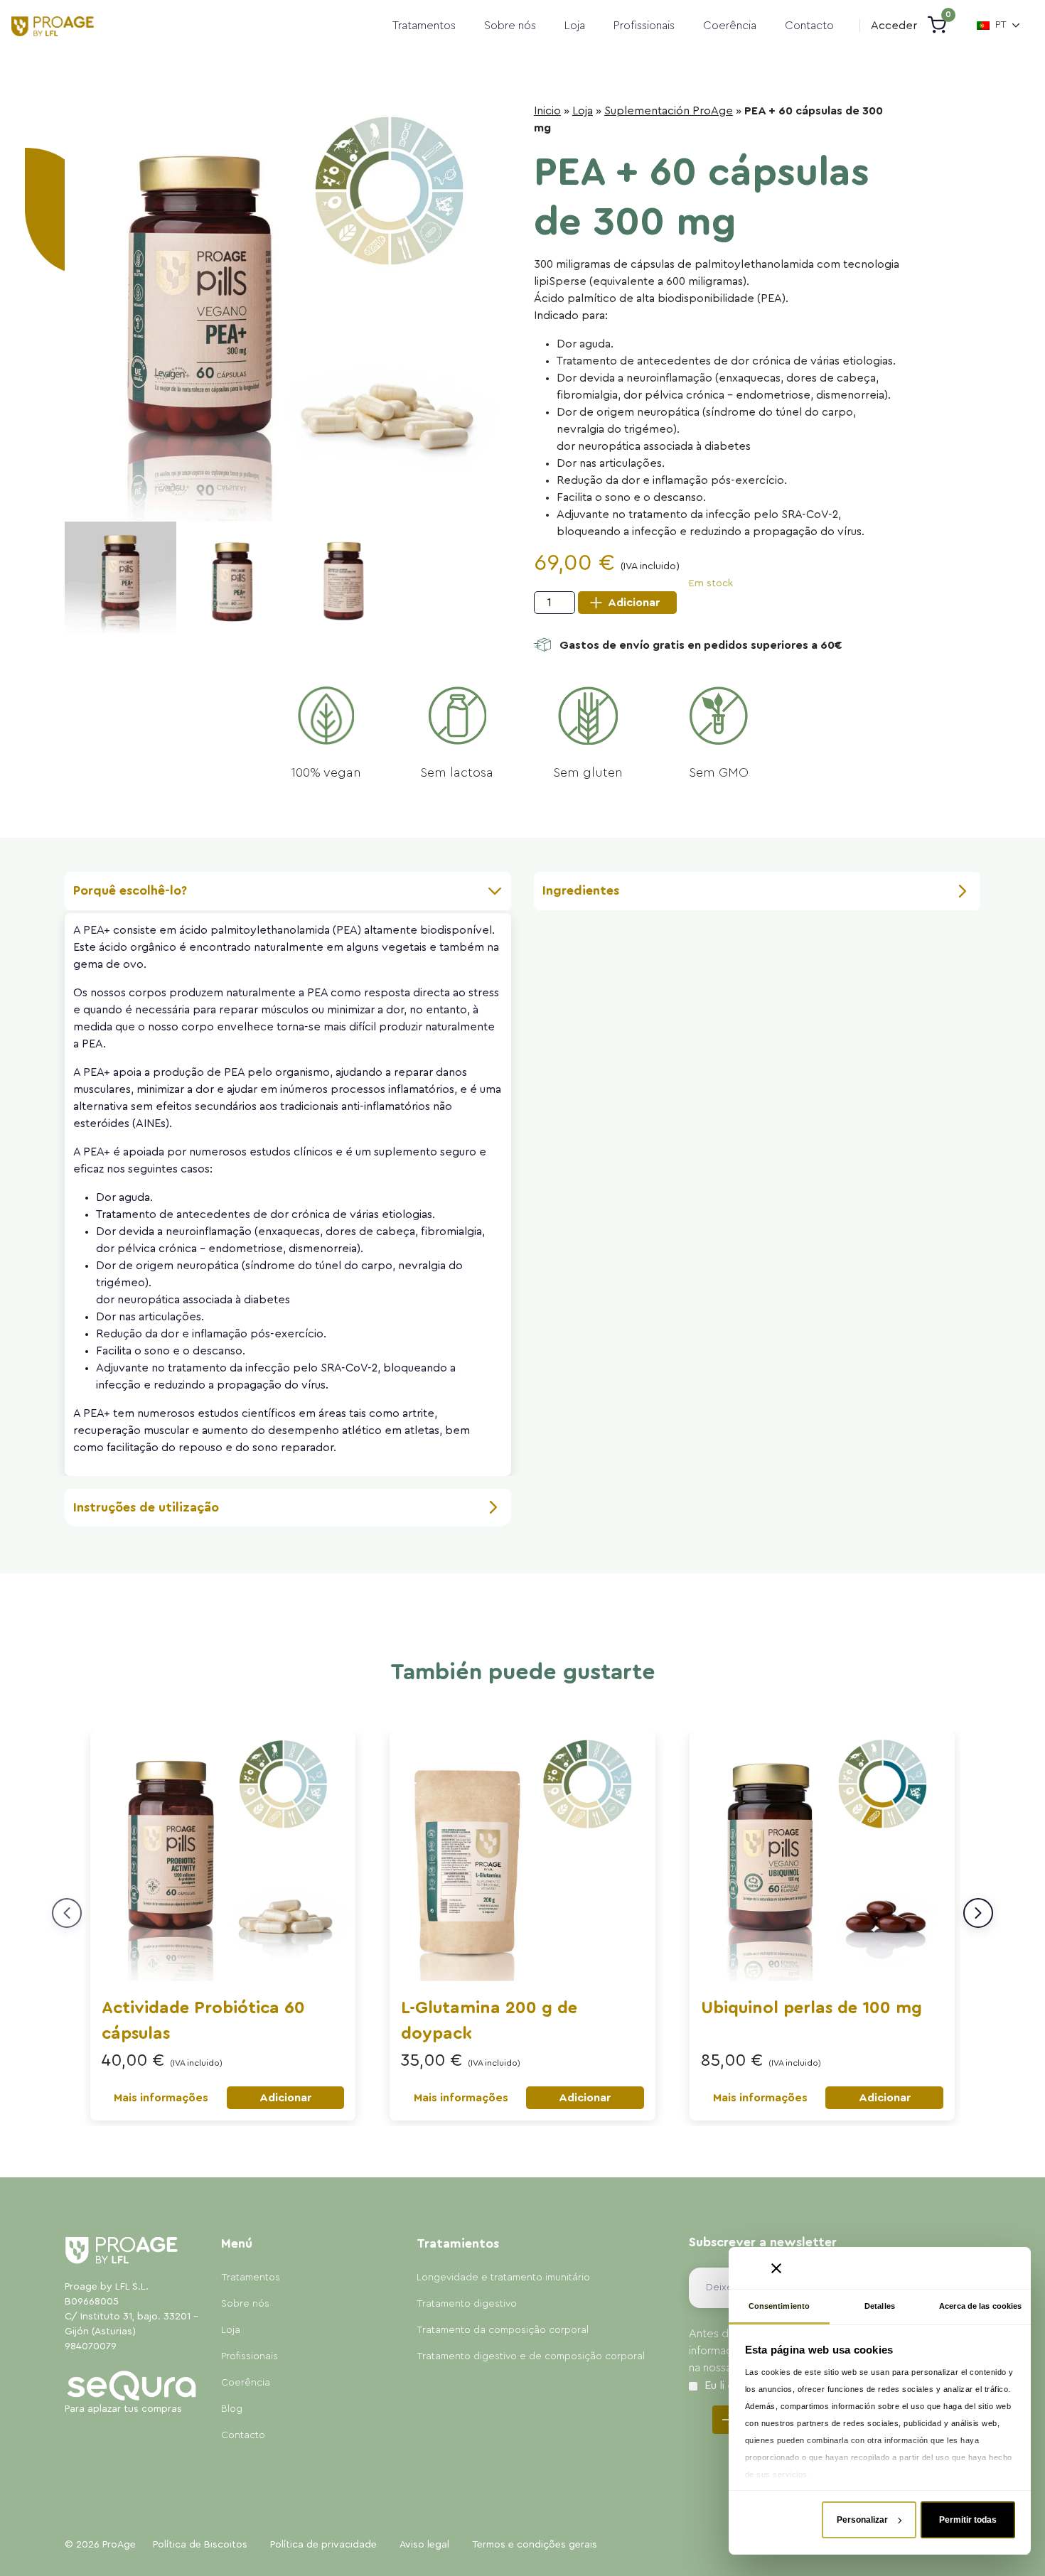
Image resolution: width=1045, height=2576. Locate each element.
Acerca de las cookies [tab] (980, 2306)
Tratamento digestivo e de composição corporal (531, 2356)
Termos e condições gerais (535, 2545)
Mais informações (161, 2098)
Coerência (730, 26)
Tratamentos (424, 26)
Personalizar (862, 2520)
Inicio (547, 111)
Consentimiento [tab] (779, 2306)
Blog (232, 2409)
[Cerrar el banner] (776, 2268)
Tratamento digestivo (467, 2304)
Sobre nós (510, 26)
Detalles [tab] (880, 2306)
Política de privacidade (323, 2545)
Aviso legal (424, 2545)
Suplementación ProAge (669, 111)
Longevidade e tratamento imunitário (503, 2278)
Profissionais (644, 26)
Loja (575, 26)
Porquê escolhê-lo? (130, 890)
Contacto (809, 26)
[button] (894, 26)
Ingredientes (581, 890)
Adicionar (634, 603)
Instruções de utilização (146, 1507)
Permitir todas (968, 2520)
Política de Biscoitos (200, 2545)
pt (1001, 25)
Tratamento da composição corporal (503, 2330)
